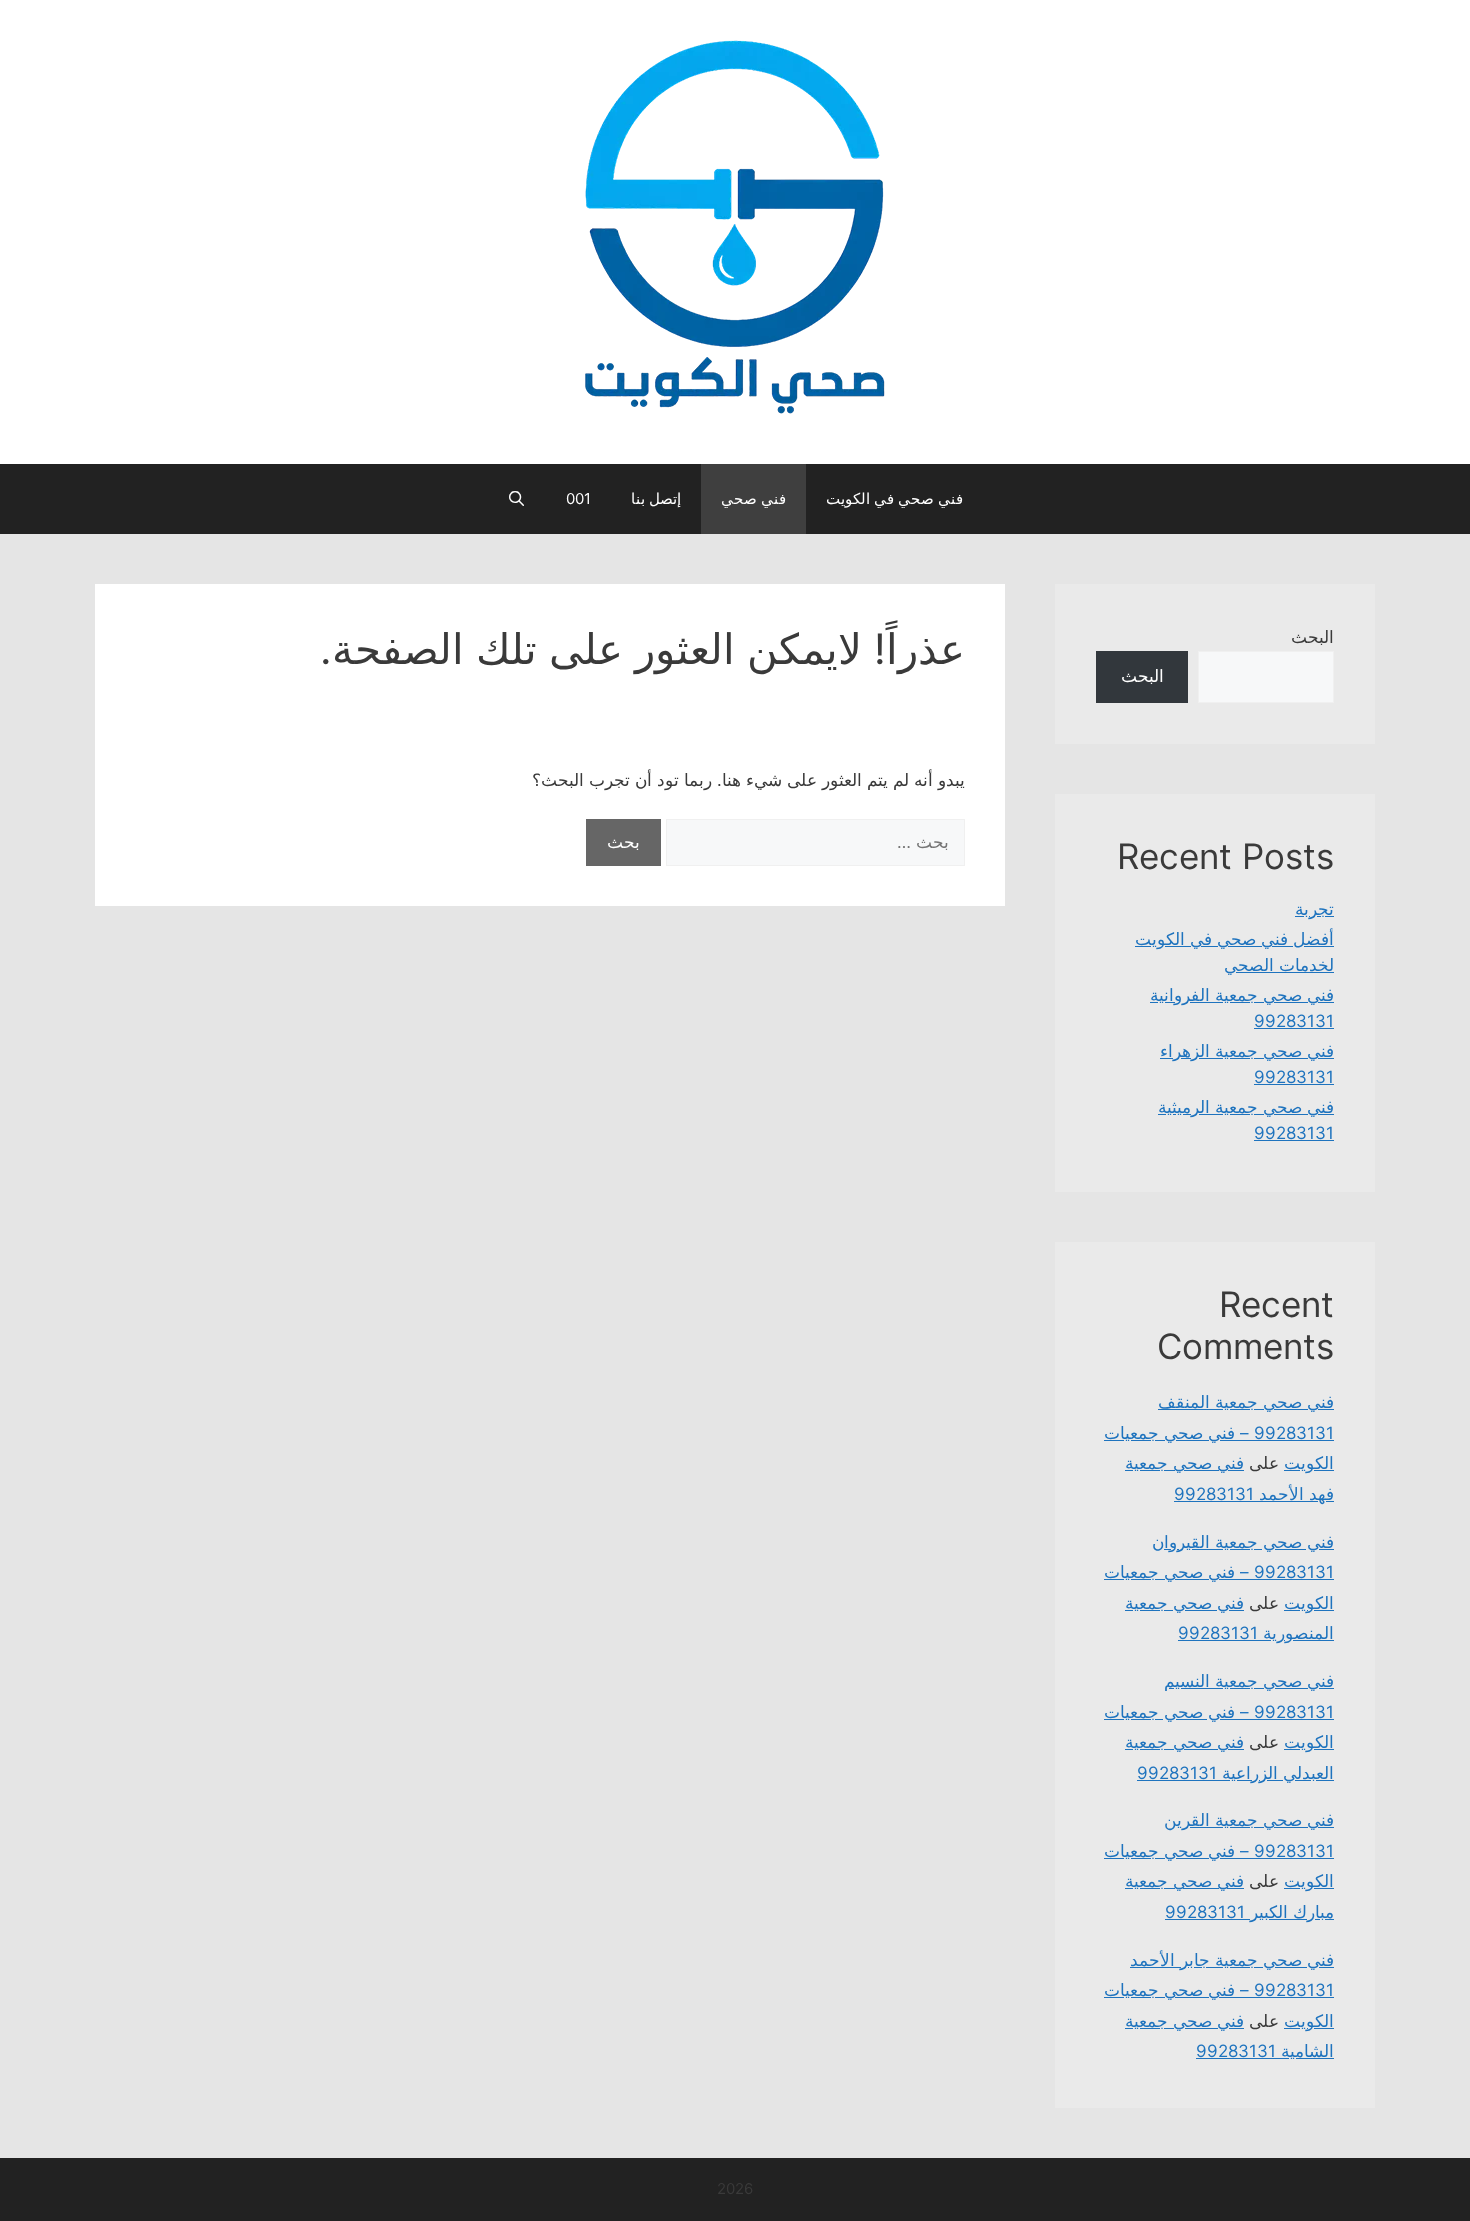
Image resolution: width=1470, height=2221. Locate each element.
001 (578, 498)
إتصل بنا (656, 498)
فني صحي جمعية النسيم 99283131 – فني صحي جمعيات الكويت (1219, 1711)
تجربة (1314, 909)
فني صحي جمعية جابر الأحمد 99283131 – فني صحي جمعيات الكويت (1219, 1990)
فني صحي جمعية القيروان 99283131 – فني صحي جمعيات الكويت (1219, 1572)
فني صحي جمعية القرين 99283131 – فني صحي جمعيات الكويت (1219, 1850)
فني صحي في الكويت (894, 498)
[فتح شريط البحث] (516, 499)
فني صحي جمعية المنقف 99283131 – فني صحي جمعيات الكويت (1219, 1432)
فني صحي (753, 498)
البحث (1312, 637)
